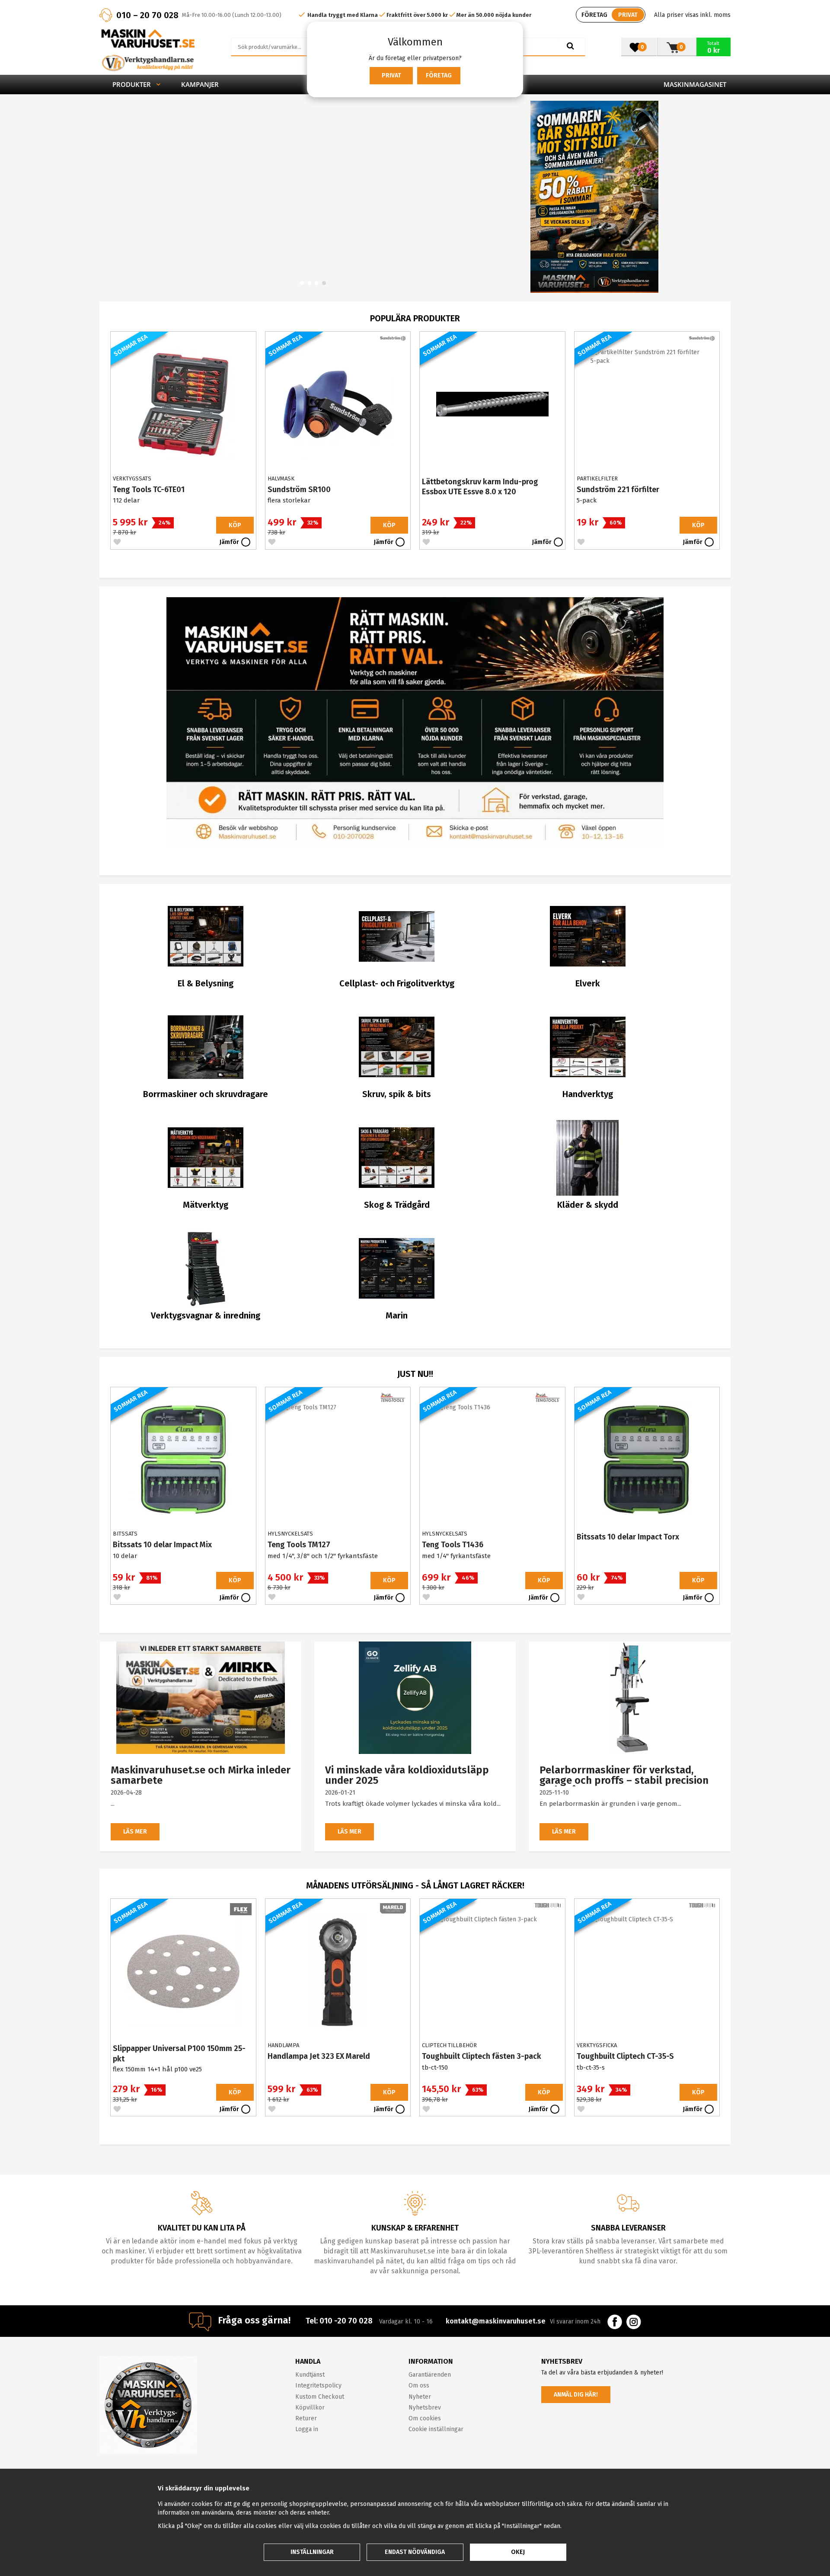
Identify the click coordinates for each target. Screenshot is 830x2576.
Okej (518, 2552)
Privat (391, 75)
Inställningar (312, 2552)
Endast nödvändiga (415, 2552)
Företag (439, 75)
